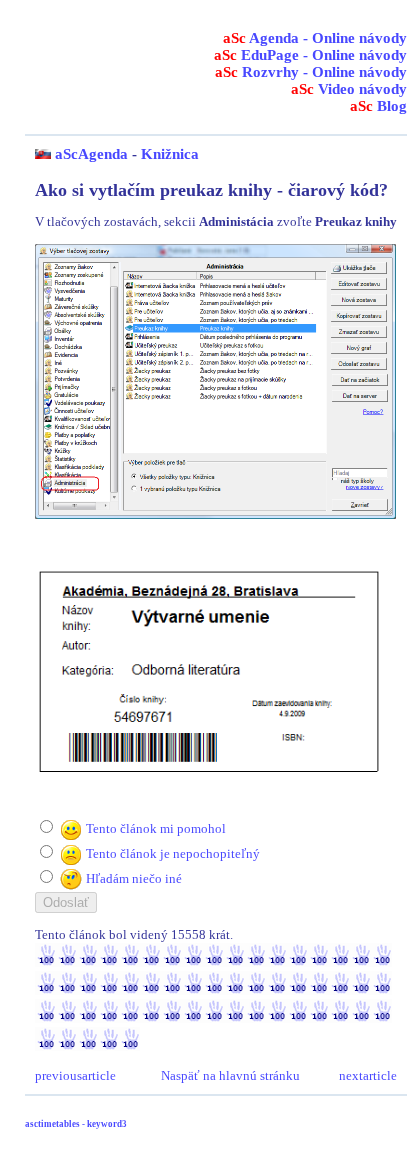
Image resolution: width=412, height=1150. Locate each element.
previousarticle (75, 1075)
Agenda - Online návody (315, 38)
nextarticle (368, 1075)
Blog (378, 106)
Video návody (349, 89)
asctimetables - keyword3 (76, 1124)
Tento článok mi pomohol (156, 828)
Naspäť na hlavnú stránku (230, 1075)
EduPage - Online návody (310, 55)
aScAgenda (91, 154)
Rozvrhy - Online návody (311, 72)
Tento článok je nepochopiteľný (173, 853)
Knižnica (170, 154)
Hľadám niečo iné (134, 878)
